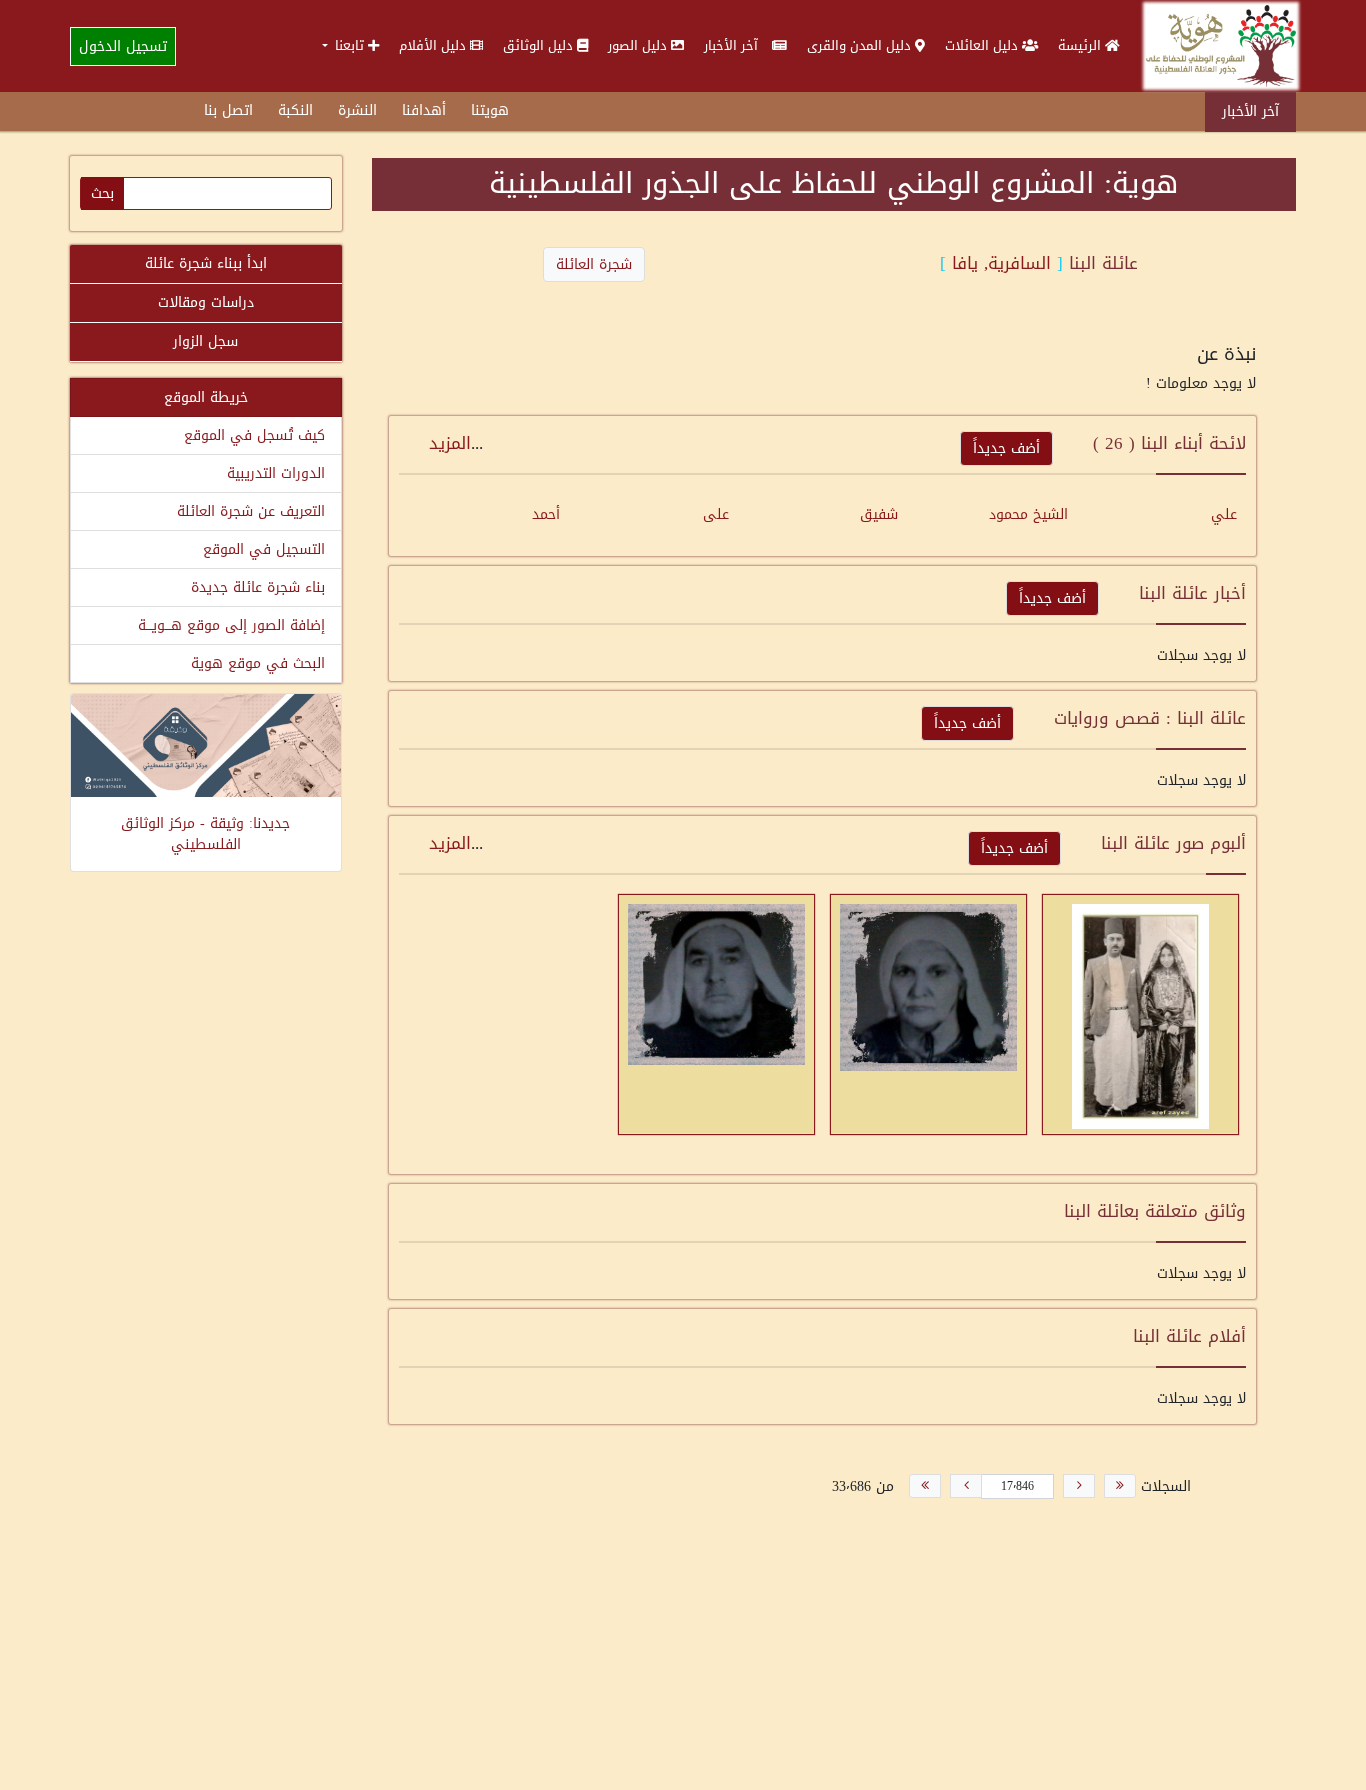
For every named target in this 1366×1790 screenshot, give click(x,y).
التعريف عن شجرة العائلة (251, 511)
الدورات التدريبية (276, 473)
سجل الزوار (205, 341)
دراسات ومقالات (206, 302)
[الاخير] (925, 1486)
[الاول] (1120, 1486)
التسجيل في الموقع (264, 549)
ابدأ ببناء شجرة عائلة (206, 263)
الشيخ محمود (1028, 514)
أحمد (546, 514)
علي (1224, 514)
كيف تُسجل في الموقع (254, 435)
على (716, 514)
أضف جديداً (1006, 448)
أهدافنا (424, 110)
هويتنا (490, 110)
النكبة (295, 110)
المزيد (450, 443)
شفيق (879, 514)
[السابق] (1079, 1486)
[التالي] (966, 1486)
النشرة (357, 110)
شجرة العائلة (594, 264)
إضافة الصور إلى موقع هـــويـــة (231, 625)
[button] (350, 45)
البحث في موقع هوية (258, 663)
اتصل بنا (228, 110)
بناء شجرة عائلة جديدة (258, 587)
